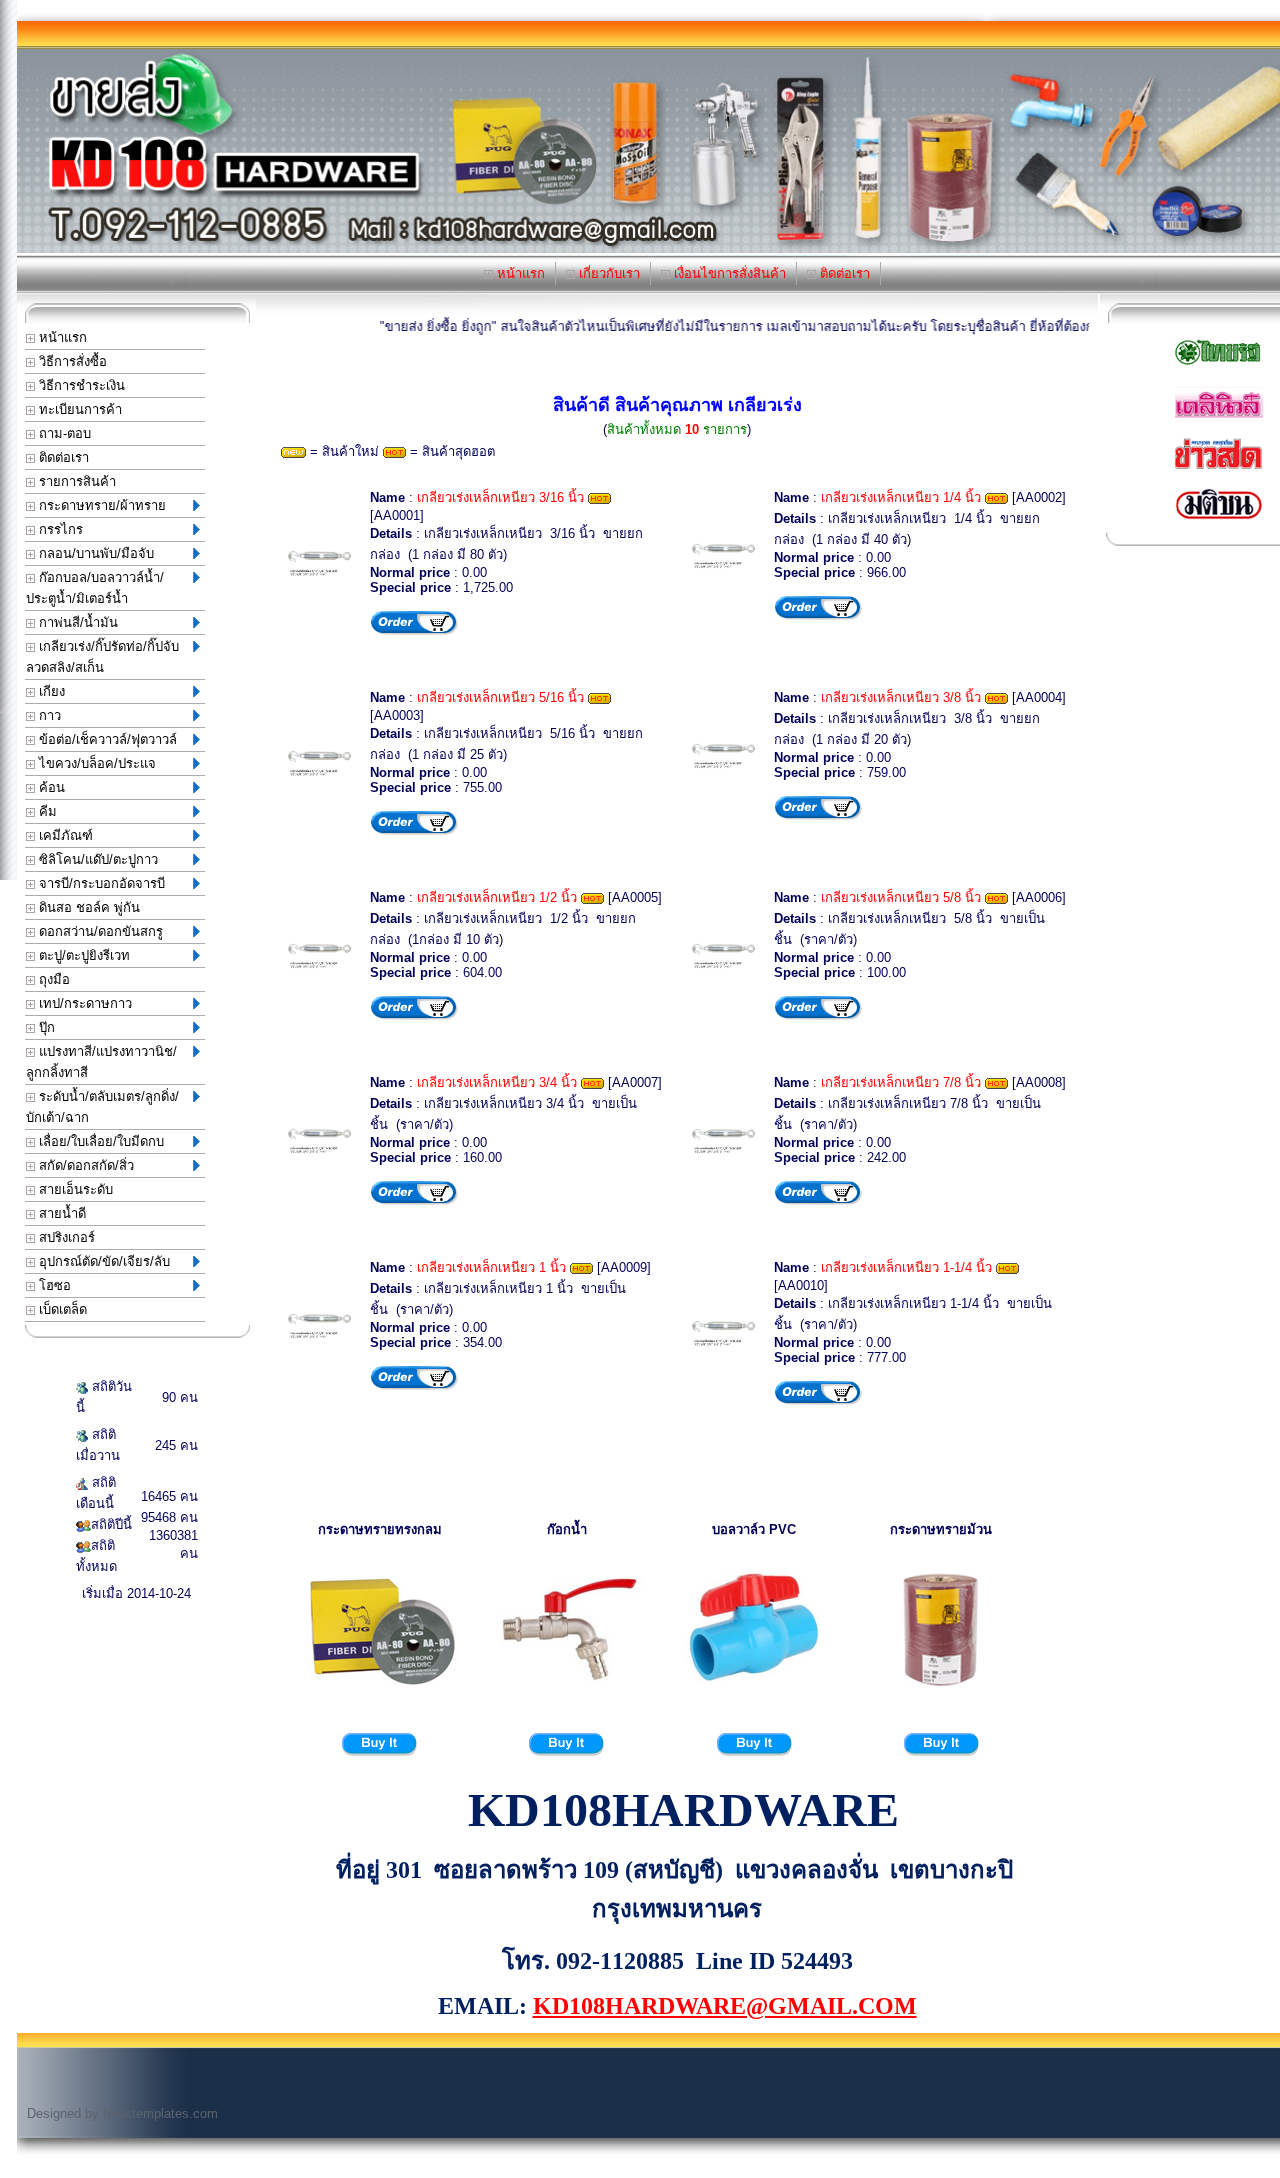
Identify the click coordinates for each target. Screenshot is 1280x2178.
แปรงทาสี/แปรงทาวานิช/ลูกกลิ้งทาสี (101, 1062)
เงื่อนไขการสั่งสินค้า (728, 273)
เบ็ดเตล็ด (61, 1309)
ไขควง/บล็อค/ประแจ (95, 763)
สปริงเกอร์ (65, 1237)
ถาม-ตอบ (63, 433)
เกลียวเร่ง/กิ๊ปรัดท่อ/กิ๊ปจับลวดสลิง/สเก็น (102, 657)
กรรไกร (59, 529)
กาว (48, 715)
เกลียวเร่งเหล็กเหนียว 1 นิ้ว (491, 1267)
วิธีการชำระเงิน (80, 385)
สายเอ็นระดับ (74, 1189)
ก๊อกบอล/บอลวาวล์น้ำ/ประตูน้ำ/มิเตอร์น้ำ (95, 588)
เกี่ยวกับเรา (607, 273)
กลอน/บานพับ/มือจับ (94, 553)
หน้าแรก (519, 273)
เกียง (50, 691)
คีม (46, 811)
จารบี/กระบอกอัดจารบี (100, 883)
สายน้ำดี (60, 1213)
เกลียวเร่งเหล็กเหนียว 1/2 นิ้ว (497, 897)
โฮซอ (53, 1285)
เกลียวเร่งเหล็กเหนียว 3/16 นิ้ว (500, 497)
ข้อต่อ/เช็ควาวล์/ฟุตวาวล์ (106, 739)
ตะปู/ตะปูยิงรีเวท (82, 955)
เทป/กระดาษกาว (83, 1003)
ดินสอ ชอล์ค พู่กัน (87, 907)
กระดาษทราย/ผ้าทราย (100, 505)
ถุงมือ (52, 979)
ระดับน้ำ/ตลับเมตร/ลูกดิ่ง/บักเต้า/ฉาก (102, 1107)
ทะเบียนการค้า (78, 409)
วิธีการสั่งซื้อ (71, 361)
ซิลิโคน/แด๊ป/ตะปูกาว (96, 859)
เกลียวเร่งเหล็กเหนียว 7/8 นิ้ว (901, 1082)
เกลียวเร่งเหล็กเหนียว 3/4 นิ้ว (497, 1082)
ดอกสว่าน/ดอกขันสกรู (99, 931)
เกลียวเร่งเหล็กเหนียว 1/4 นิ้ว (901, 497)
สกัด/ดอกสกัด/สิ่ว (84, 1165)
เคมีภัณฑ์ (64, 835)
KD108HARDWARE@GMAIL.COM (725, 2006)
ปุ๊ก (45, 1027)
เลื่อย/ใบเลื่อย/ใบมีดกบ (99, 1141)
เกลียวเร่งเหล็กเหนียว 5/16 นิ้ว (500, 697)
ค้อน (50, 787)
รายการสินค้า (75, 481)
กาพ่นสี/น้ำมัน (76, 622)
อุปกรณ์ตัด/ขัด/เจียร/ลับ (102, 1261)
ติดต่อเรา (843, 273)
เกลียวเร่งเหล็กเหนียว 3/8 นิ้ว (901, 697)
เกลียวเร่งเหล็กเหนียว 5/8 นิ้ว (901, 897)
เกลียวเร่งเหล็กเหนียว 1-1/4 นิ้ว (906, 1267)
